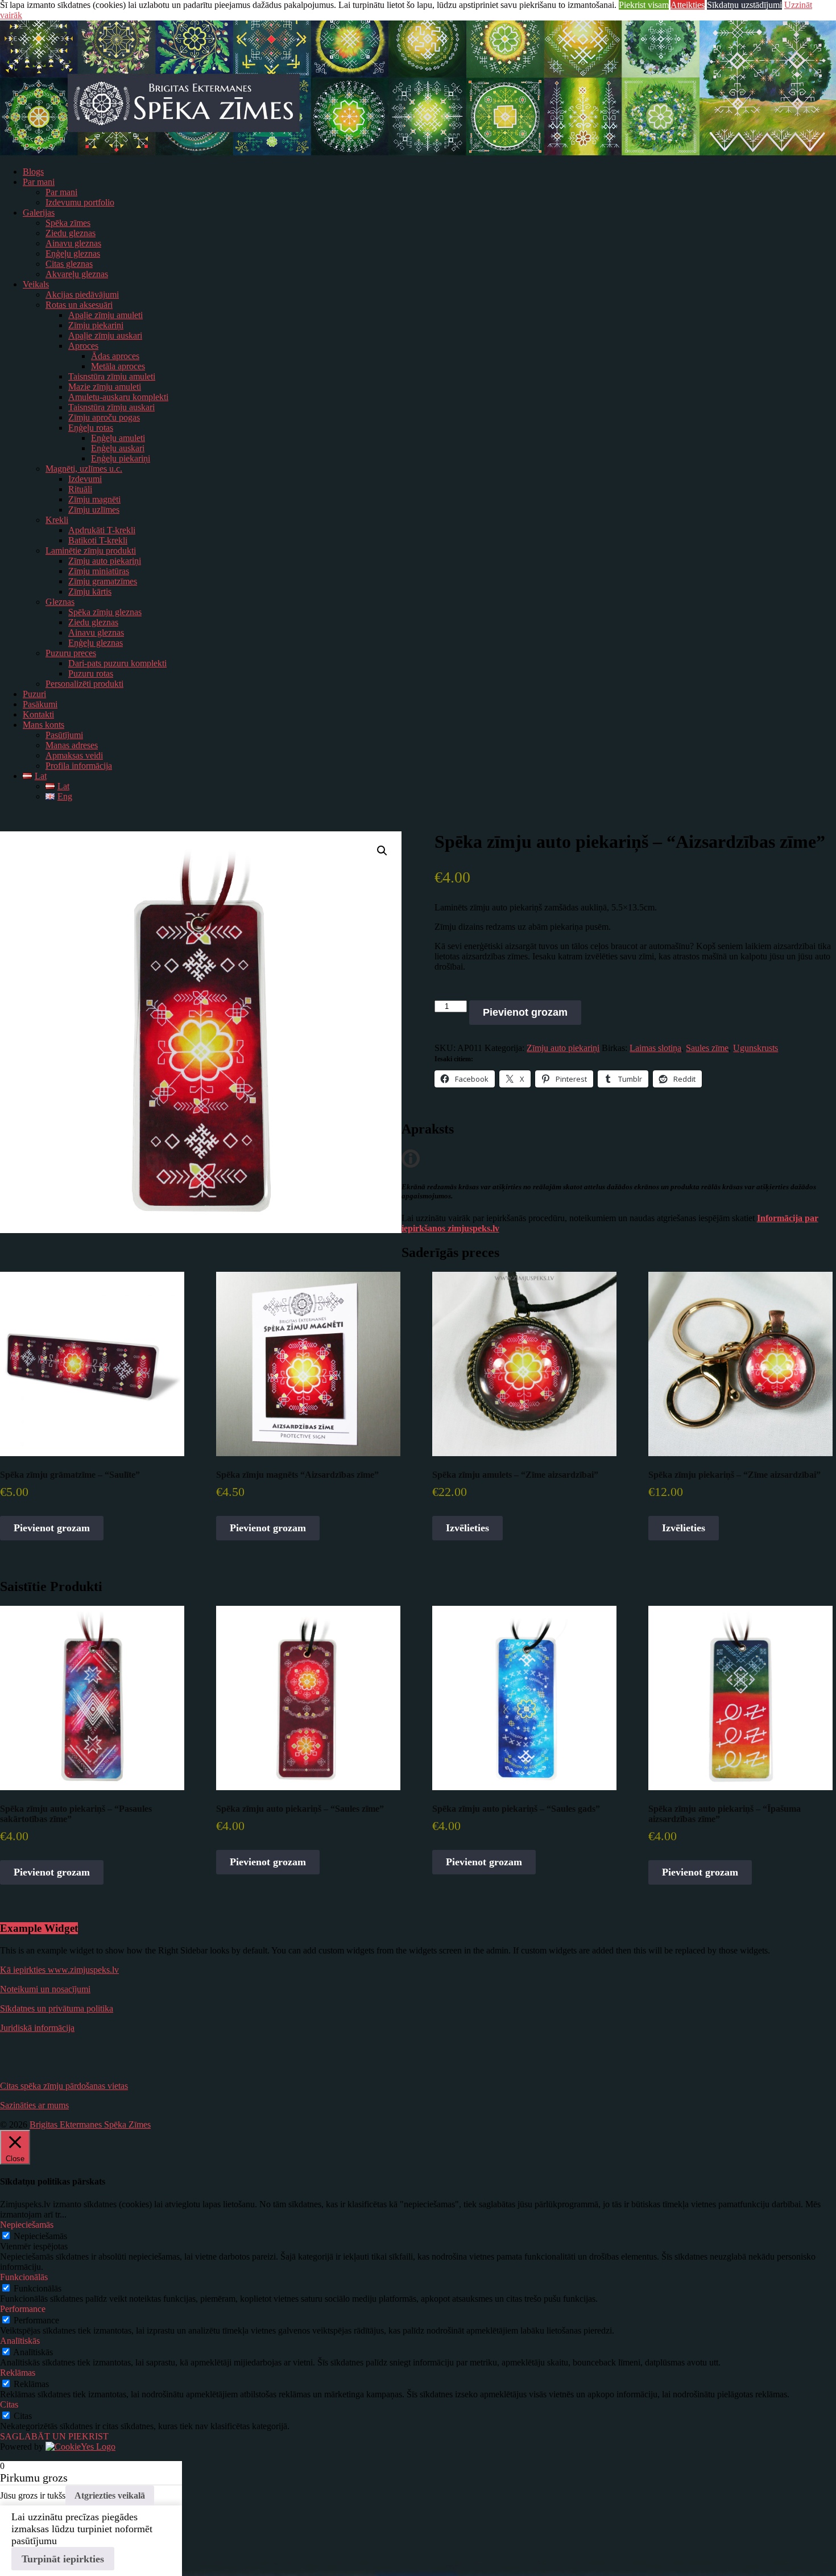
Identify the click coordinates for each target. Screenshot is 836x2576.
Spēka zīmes (68, 223)
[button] (382, 851)
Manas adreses (72, 745)
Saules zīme (707, 1048)
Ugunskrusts (756, 1048)
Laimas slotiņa (655, 1048)
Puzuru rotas (91, 673)
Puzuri (34, 694)
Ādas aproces (115, 356)
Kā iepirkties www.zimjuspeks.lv (59, 1970)
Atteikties (688, 5)
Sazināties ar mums (34, 2105)
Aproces (83, 346)
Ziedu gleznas (71, 233)
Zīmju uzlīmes (94, 510)
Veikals (36, 284)
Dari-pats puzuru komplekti (117, 663)
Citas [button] (9, 2404)
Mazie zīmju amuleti (105, 387)
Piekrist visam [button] (644, 5)
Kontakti (38, 714)
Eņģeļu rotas (91, 428)
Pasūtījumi (64, 735)
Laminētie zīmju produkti (91, 551)
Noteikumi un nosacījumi (45, 1989)
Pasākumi (40, 704)
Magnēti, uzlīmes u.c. (84, 469)
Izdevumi (85, 479)
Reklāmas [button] (18, 2373)
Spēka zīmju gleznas (105, 612)
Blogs (33, 172)
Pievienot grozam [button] (52, 1528)
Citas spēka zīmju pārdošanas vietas (64, 2086)
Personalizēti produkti (84, 684)
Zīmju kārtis (90, 592)
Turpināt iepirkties (63, 2559)
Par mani (39, 182)
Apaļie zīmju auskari (105, 335)
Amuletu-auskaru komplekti (118, 397)
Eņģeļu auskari (118, 448)
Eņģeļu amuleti (118, 438)
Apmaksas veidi (74, 755)
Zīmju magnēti (94, 499)
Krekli (57, 520)
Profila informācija (79, 766)
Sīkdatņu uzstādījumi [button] (744, 5)
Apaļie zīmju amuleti (105, 315)
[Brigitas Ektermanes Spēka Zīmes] (418, 152)
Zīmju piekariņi (96, 325)
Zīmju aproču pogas (104, 417)
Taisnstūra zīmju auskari (111, 407)
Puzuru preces (71, 653)
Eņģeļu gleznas (73, 254)
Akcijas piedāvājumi (82, 294)
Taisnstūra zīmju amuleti (112, 376)
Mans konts (44, 725)
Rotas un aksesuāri (79, 305)
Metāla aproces (118, 366)
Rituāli (80, 489)
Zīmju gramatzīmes (103, 581)
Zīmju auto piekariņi (105, 561)
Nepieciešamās (40, 2236)
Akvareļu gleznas (77, 274)
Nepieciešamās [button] (27, 2225)
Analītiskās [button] (20, 2341)
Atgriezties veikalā (110, 2495)
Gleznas (60, 602)
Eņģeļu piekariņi (121, 458)
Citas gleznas (69, 264)
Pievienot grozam (525, 1012)
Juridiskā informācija (37, 2028)
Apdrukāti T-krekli (102, 530)
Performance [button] (23, 2309)
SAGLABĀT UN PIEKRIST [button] (54, 2436)
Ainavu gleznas (73, 243)
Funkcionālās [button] (24, 2277)
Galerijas (39, 213)
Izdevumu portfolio (80, 202)
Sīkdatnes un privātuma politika (57, 2008)
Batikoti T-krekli (98, 540)
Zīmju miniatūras (99, 571)
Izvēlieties (467, 1528)
